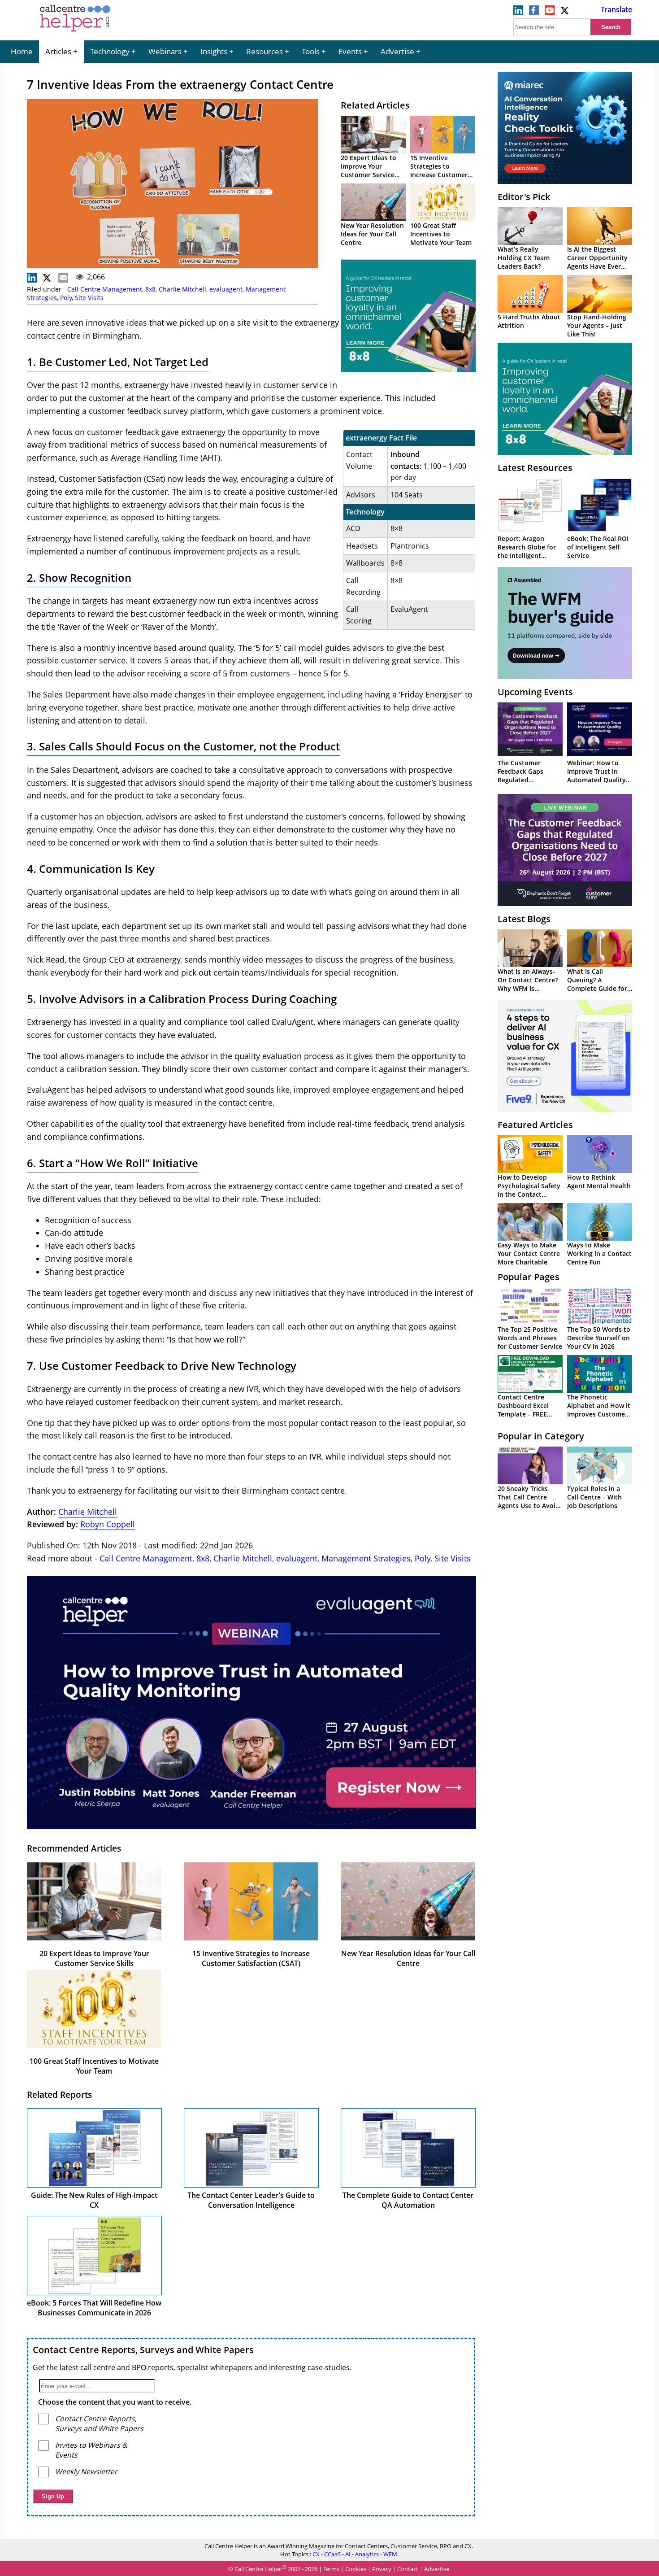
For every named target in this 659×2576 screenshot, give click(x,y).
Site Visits (89, 298)
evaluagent (226, 289)
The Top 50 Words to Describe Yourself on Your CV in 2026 (599, 1338)
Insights (214, 51)
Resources (264, 51)
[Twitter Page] (565, 13)
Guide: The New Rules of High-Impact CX (94, 2200)
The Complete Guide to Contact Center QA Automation (408, 2200)
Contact (408, 2569)
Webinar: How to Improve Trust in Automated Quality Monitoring (596, 776)
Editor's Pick (524, 197)
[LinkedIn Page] (518, 13)
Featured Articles (535, 1125)
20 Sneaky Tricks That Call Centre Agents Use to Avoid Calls (529, 1501)
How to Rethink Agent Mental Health (599, 1181)
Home (22, 51)
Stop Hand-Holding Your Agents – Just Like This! (597, 325)
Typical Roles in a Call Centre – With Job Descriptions (594, 1497)
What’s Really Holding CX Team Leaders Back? (524, 258)
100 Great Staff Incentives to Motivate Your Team (441, 234)
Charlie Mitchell (182, 289)
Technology (110, 51)
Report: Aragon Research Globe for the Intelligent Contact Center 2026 (529, 551)
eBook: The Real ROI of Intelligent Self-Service (598, 547)
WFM (390, 2554)
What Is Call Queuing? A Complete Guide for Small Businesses (597, 984)
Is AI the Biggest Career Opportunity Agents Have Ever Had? (597, 262)
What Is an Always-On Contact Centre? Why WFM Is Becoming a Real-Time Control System (530, 988)
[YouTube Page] (550, 13)
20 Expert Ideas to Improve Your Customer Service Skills (369, 170)
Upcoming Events (535, 692)
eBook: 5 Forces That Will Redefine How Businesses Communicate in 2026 (94, 2308)
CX (316, 2554)
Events (350, 51)
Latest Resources (535, 468)
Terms (331, 2569)
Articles (58, 51)
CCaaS (332, 2554)
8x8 (150, 289)
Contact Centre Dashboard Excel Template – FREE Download (523, 1410)
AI (348, 2554)
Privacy (382, 2569)
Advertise (397, 51)
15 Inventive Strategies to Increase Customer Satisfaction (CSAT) (439, 170)
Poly (66, 298)
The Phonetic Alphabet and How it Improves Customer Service (599, 1410)
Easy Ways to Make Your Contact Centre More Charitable (529, 1253)
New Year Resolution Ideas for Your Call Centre (372, 234)
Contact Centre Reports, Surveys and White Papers (143, 2350)
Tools (311, 51)
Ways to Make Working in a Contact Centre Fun (599, 1253)
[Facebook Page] (534, 13)
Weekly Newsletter (86, 2471)
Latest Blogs (524, 919)
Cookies (356, 2569)
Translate (616, 9)
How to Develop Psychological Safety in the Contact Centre (529, 1190)
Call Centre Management (105, 289)
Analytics (367, 2554)
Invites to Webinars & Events (91, 2450)
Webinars (165, 51)
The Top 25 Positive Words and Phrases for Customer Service (530, 1338)
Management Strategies (366, 1558)
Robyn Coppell (108, 1524)
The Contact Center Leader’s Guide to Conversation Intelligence (251, 2200)
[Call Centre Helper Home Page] (75, 32)
